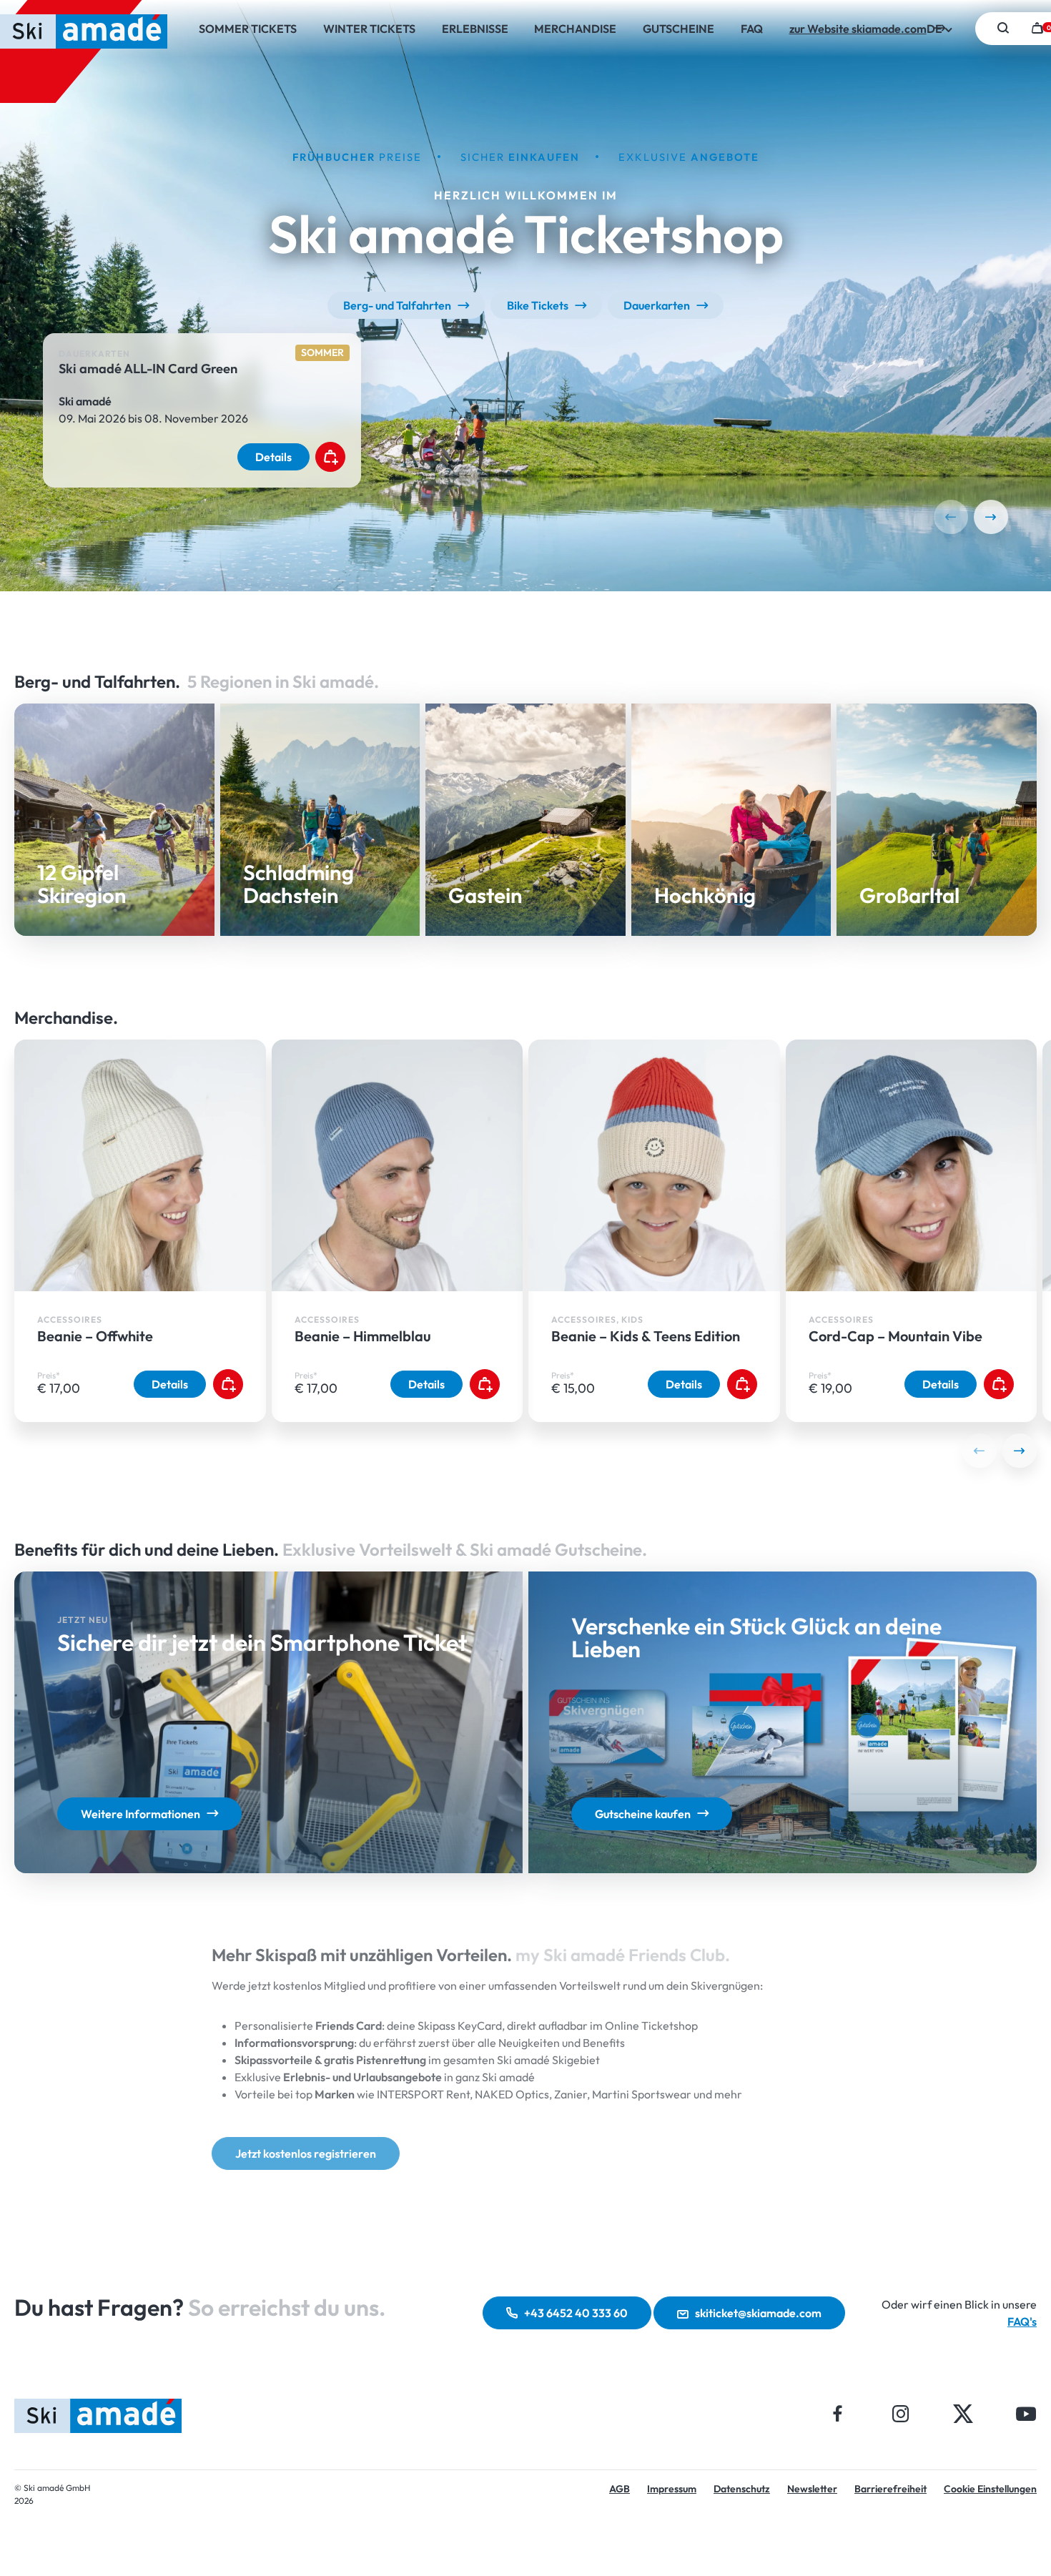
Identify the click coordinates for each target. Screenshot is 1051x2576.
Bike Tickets (538, 305)
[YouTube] (1026, 2413)
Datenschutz (742, 2489)
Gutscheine (679, 29)
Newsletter (812, 2489)
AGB (620, 2489)
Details (273, 458)
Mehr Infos (320, 928)
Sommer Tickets (248, 29)
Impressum (672, 2489)
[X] (963, 2413)
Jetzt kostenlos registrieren (306, 2153)
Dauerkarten (657, 305)
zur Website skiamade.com (858, 29)
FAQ (752, 29)
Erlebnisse (475, 29)
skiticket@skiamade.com (758, 2313)
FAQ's (1022, 2321)
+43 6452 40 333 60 (576, 2313)
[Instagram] (900, 2413)
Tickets (114, 924)
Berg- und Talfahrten (397, 305)
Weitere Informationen (140, 1814)
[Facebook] (838, 2413)
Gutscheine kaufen (643, 1814)
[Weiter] (991, 517)
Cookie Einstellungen (990, 2489)
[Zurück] (951, 517)
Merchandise (575, 29)
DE (936, 29)
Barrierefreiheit (890, 2489)
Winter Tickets (369, 29)
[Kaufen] (330, 458)
